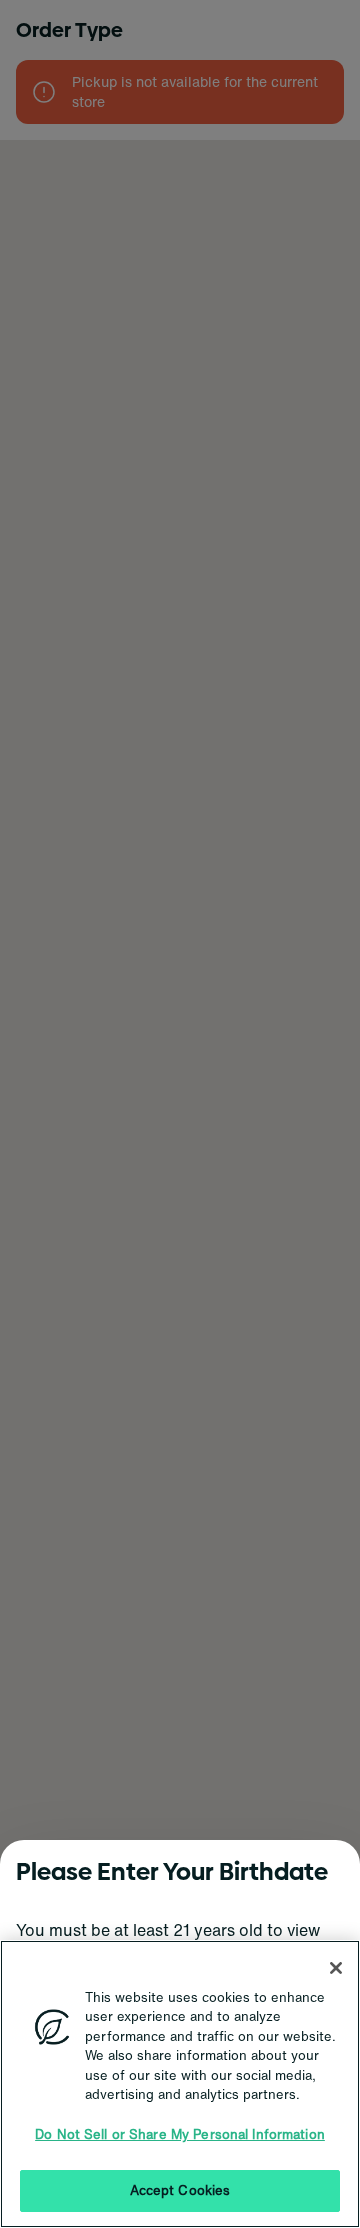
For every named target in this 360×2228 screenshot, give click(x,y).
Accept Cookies (180, 2190)
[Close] (336, 1968)
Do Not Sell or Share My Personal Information (180, 2134)
